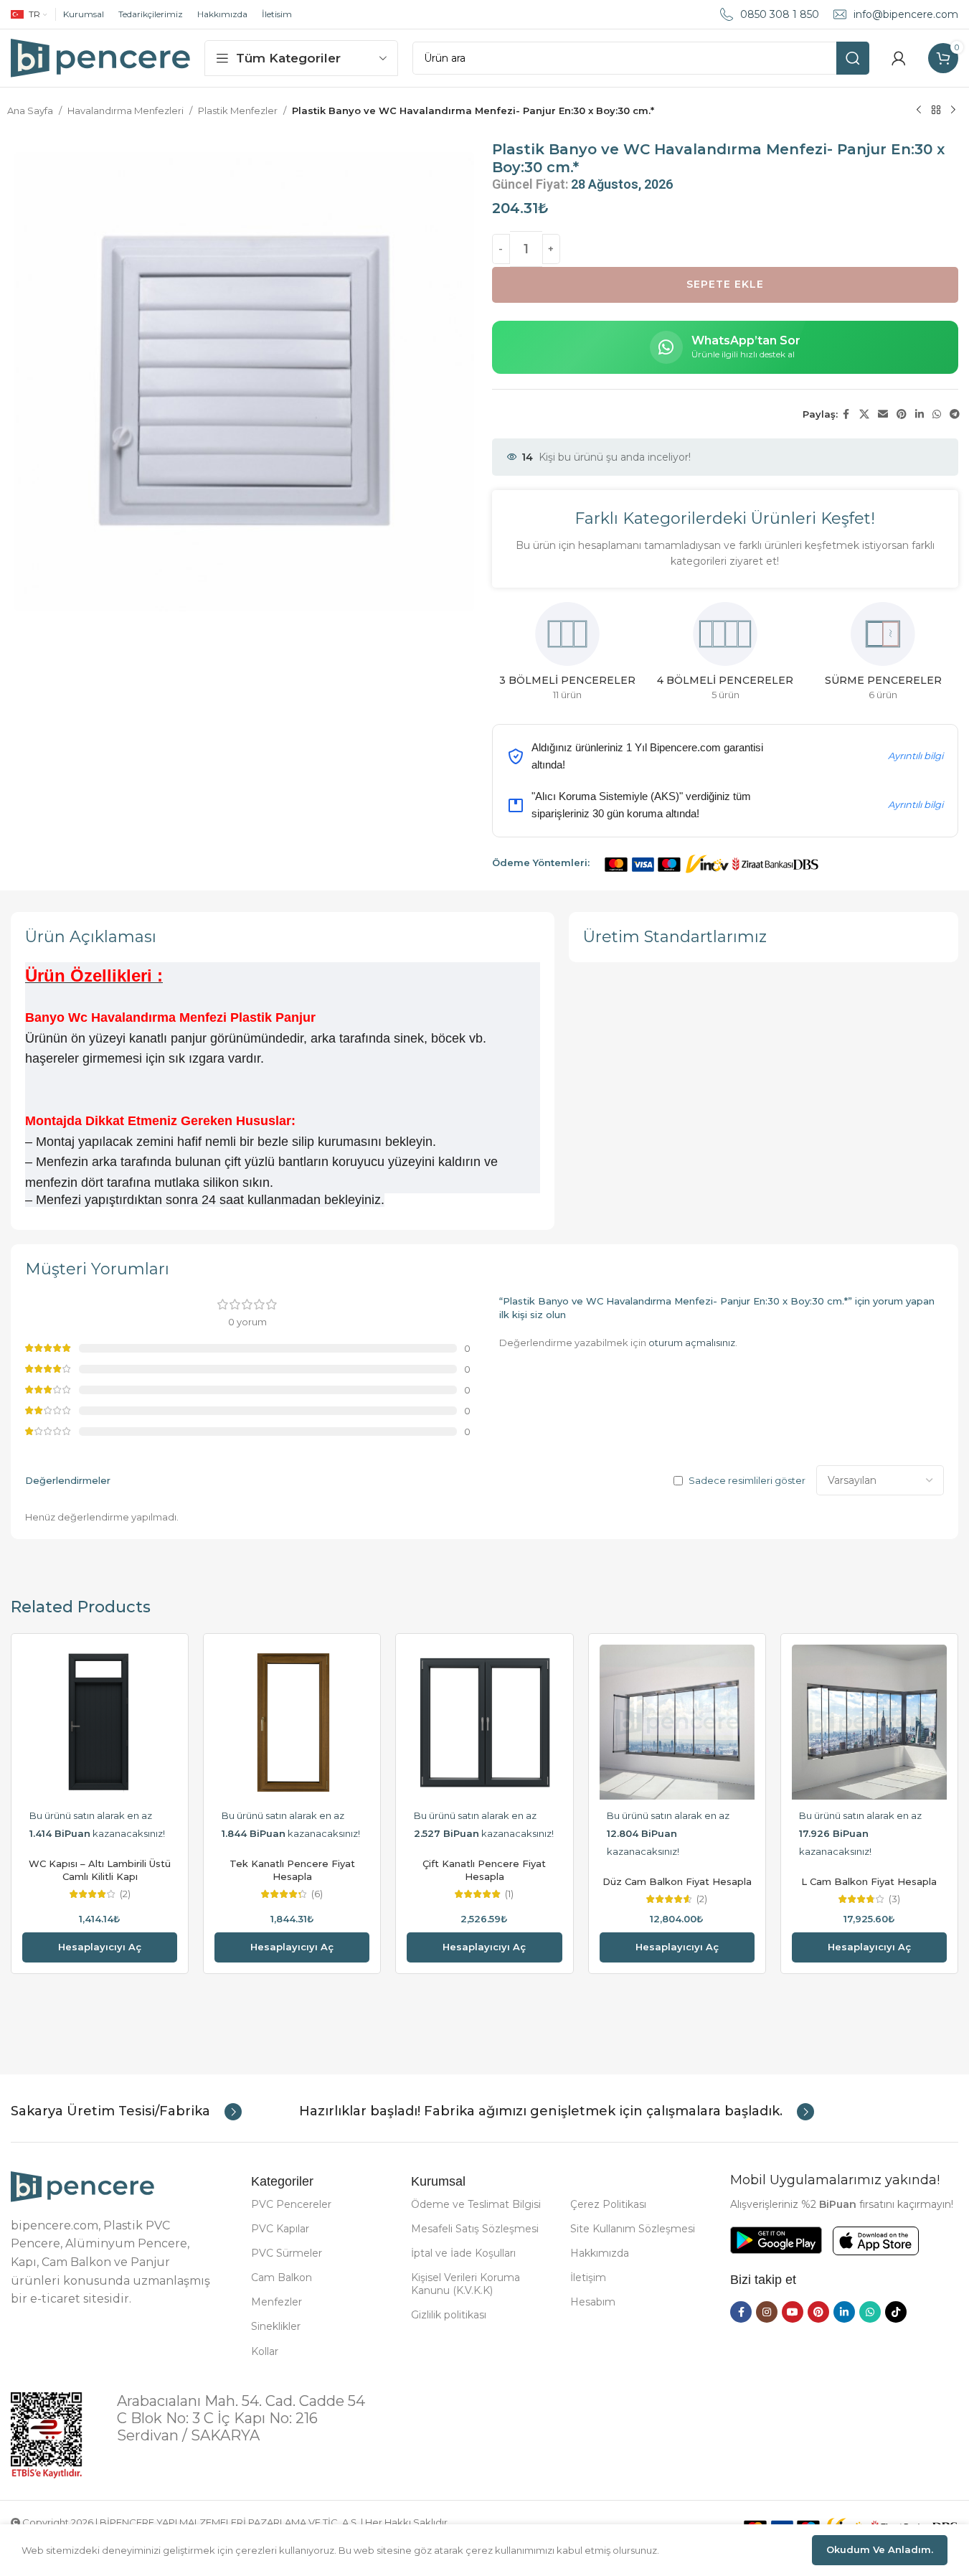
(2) (125, 1894)
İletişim (588, 2277)
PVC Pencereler (291, 2204)
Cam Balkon (282, 2277)
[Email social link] (883, 414)
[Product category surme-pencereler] (864, 656)
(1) (509, 1894)
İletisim (277, 14)
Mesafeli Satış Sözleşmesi (475, 2229)
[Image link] (82, 2186)
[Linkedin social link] (920, 414)
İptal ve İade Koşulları (463, 2253)
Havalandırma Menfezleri (126, 111)
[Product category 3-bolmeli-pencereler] (549, 656)
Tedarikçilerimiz (151, 14)
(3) (894, 1899)
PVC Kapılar (280, 2229)
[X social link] (864, 414)
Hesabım (593, 2302)
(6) (317, 1894)
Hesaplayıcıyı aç (100, 1947)
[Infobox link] (126, 2112)
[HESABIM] (899, 58)
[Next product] (953, 111)
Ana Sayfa (30, 111)
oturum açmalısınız (692, 1343)
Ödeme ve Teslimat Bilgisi (476, 2204)
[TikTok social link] (896, 2312)
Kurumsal (84, 14)
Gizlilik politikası (449, 2315)
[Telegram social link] (955, 414)
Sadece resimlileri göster (747, 1481)
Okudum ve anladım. (880, 2549)
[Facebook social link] (846, 414)
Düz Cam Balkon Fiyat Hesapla (677, 1881)
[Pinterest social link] (902, 414)
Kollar (265, 2351)
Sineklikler (276, 2326)
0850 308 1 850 (780, 14)
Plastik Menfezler (238, 111)
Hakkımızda (222, 14)
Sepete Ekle (725, 284)
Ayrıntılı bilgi (916, 756)
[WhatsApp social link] (937, 414)
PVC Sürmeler (287, 2253)
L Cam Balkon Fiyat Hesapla (869, 1881)
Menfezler (276, 2302)
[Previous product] (919, 111)
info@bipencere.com (906, 14)
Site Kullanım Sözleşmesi (633, 2229)
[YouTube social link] (793, 2312)
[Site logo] (100, 57)
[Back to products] (936, 111)
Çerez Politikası (608, 2204)
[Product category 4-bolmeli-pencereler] (706, 656)
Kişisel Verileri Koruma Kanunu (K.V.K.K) (465, 2284)
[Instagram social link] (767, 2312)
